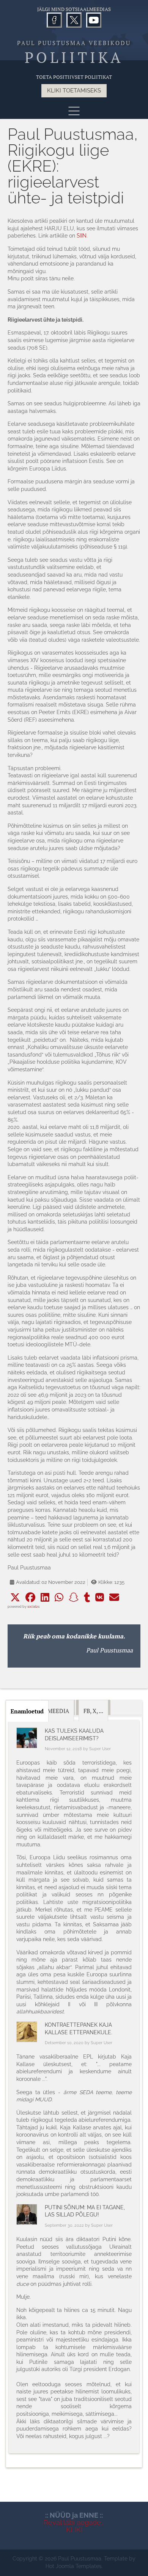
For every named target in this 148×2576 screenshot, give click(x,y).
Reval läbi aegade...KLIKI (74, 2526)
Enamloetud (27, 1711)
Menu (74, 111)
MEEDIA (58, 1711)
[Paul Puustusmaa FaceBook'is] (54, 20)
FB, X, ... (93, 1711)
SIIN (82, 236)
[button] (15, 1597)
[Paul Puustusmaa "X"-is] (74, 20)
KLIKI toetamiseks (74, 91)
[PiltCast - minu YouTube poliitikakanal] (94, 20)
